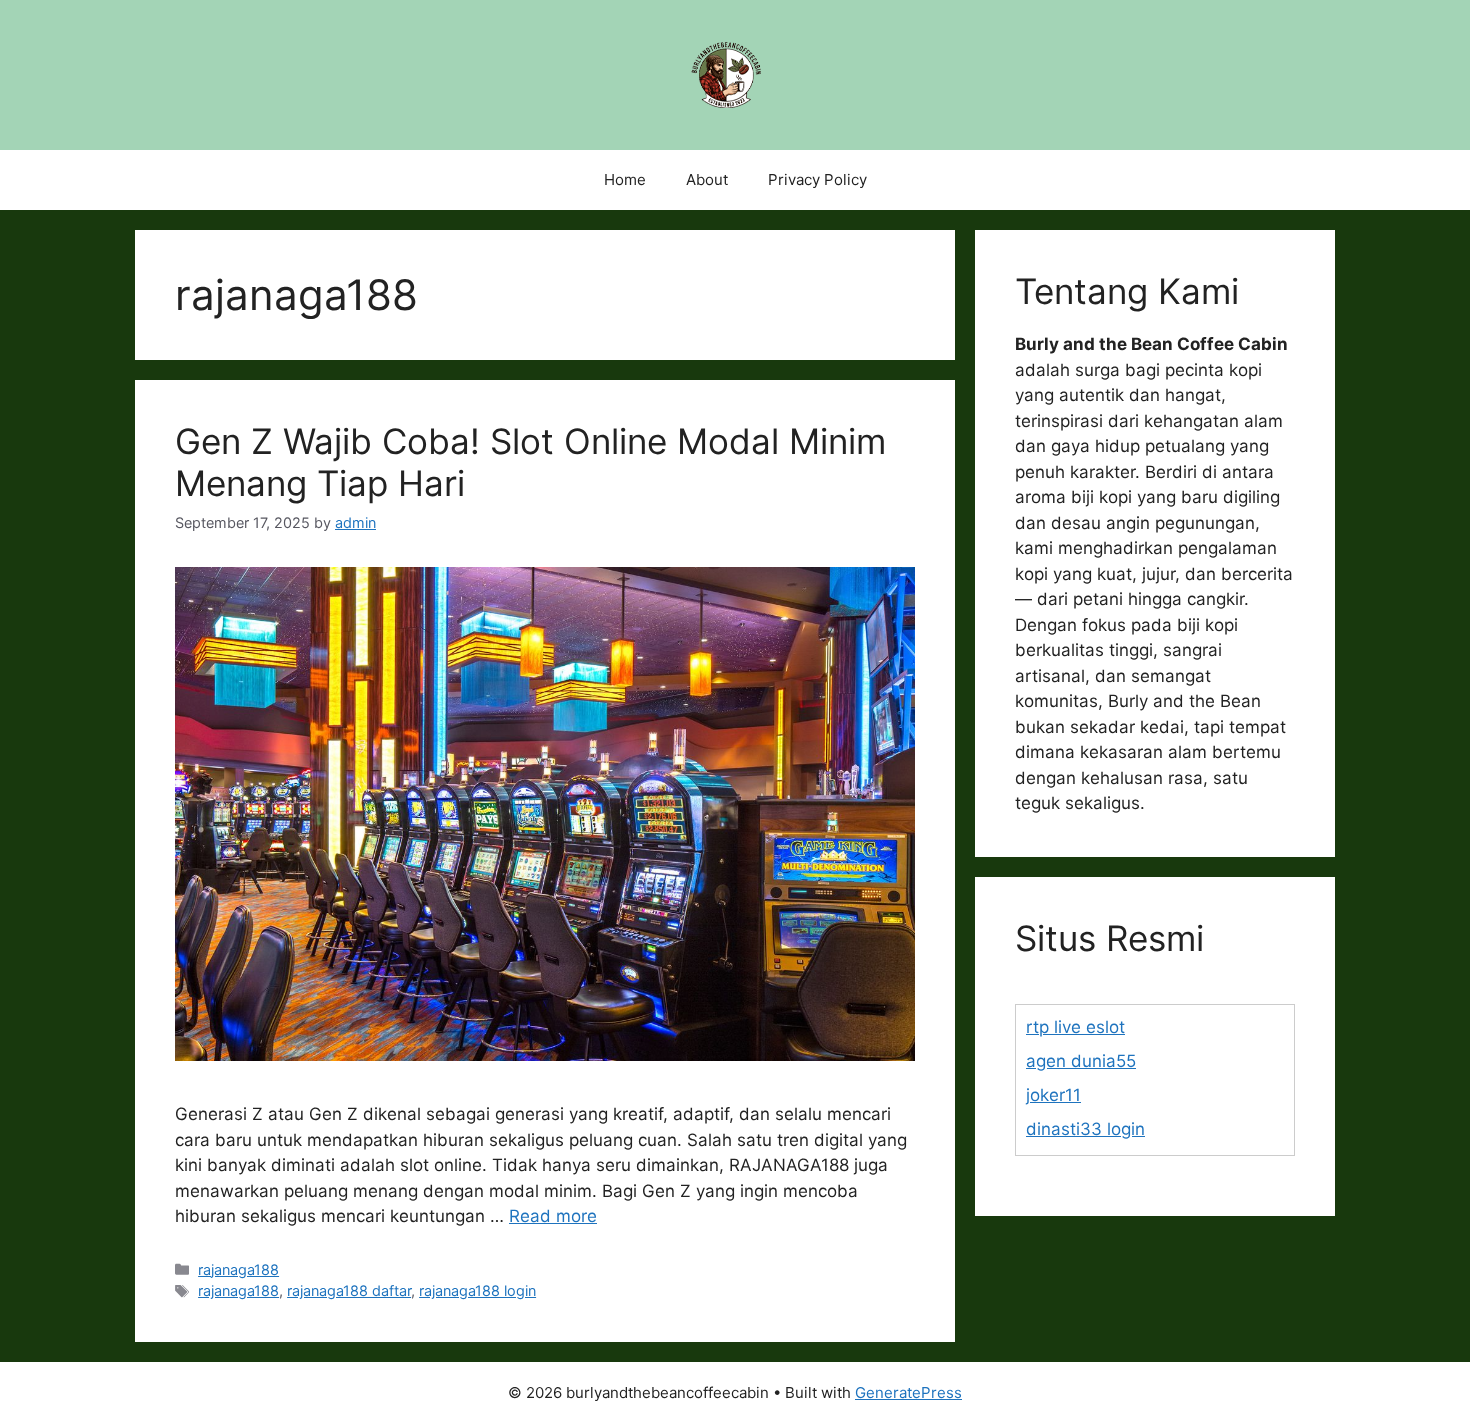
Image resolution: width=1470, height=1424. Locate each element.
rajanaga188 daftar (349, 1290)
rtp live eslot (1075, 1027)
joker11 (1053, 1095)
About (707, 179)
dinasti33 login (1085, 1129)
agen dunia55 (1081, 1061)
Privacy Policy (817, 179)
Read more (553, 1216)
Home (625, 179)
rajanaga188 (238, 1269)
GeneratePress (908, 1392)
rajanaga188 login (477, 1290)
